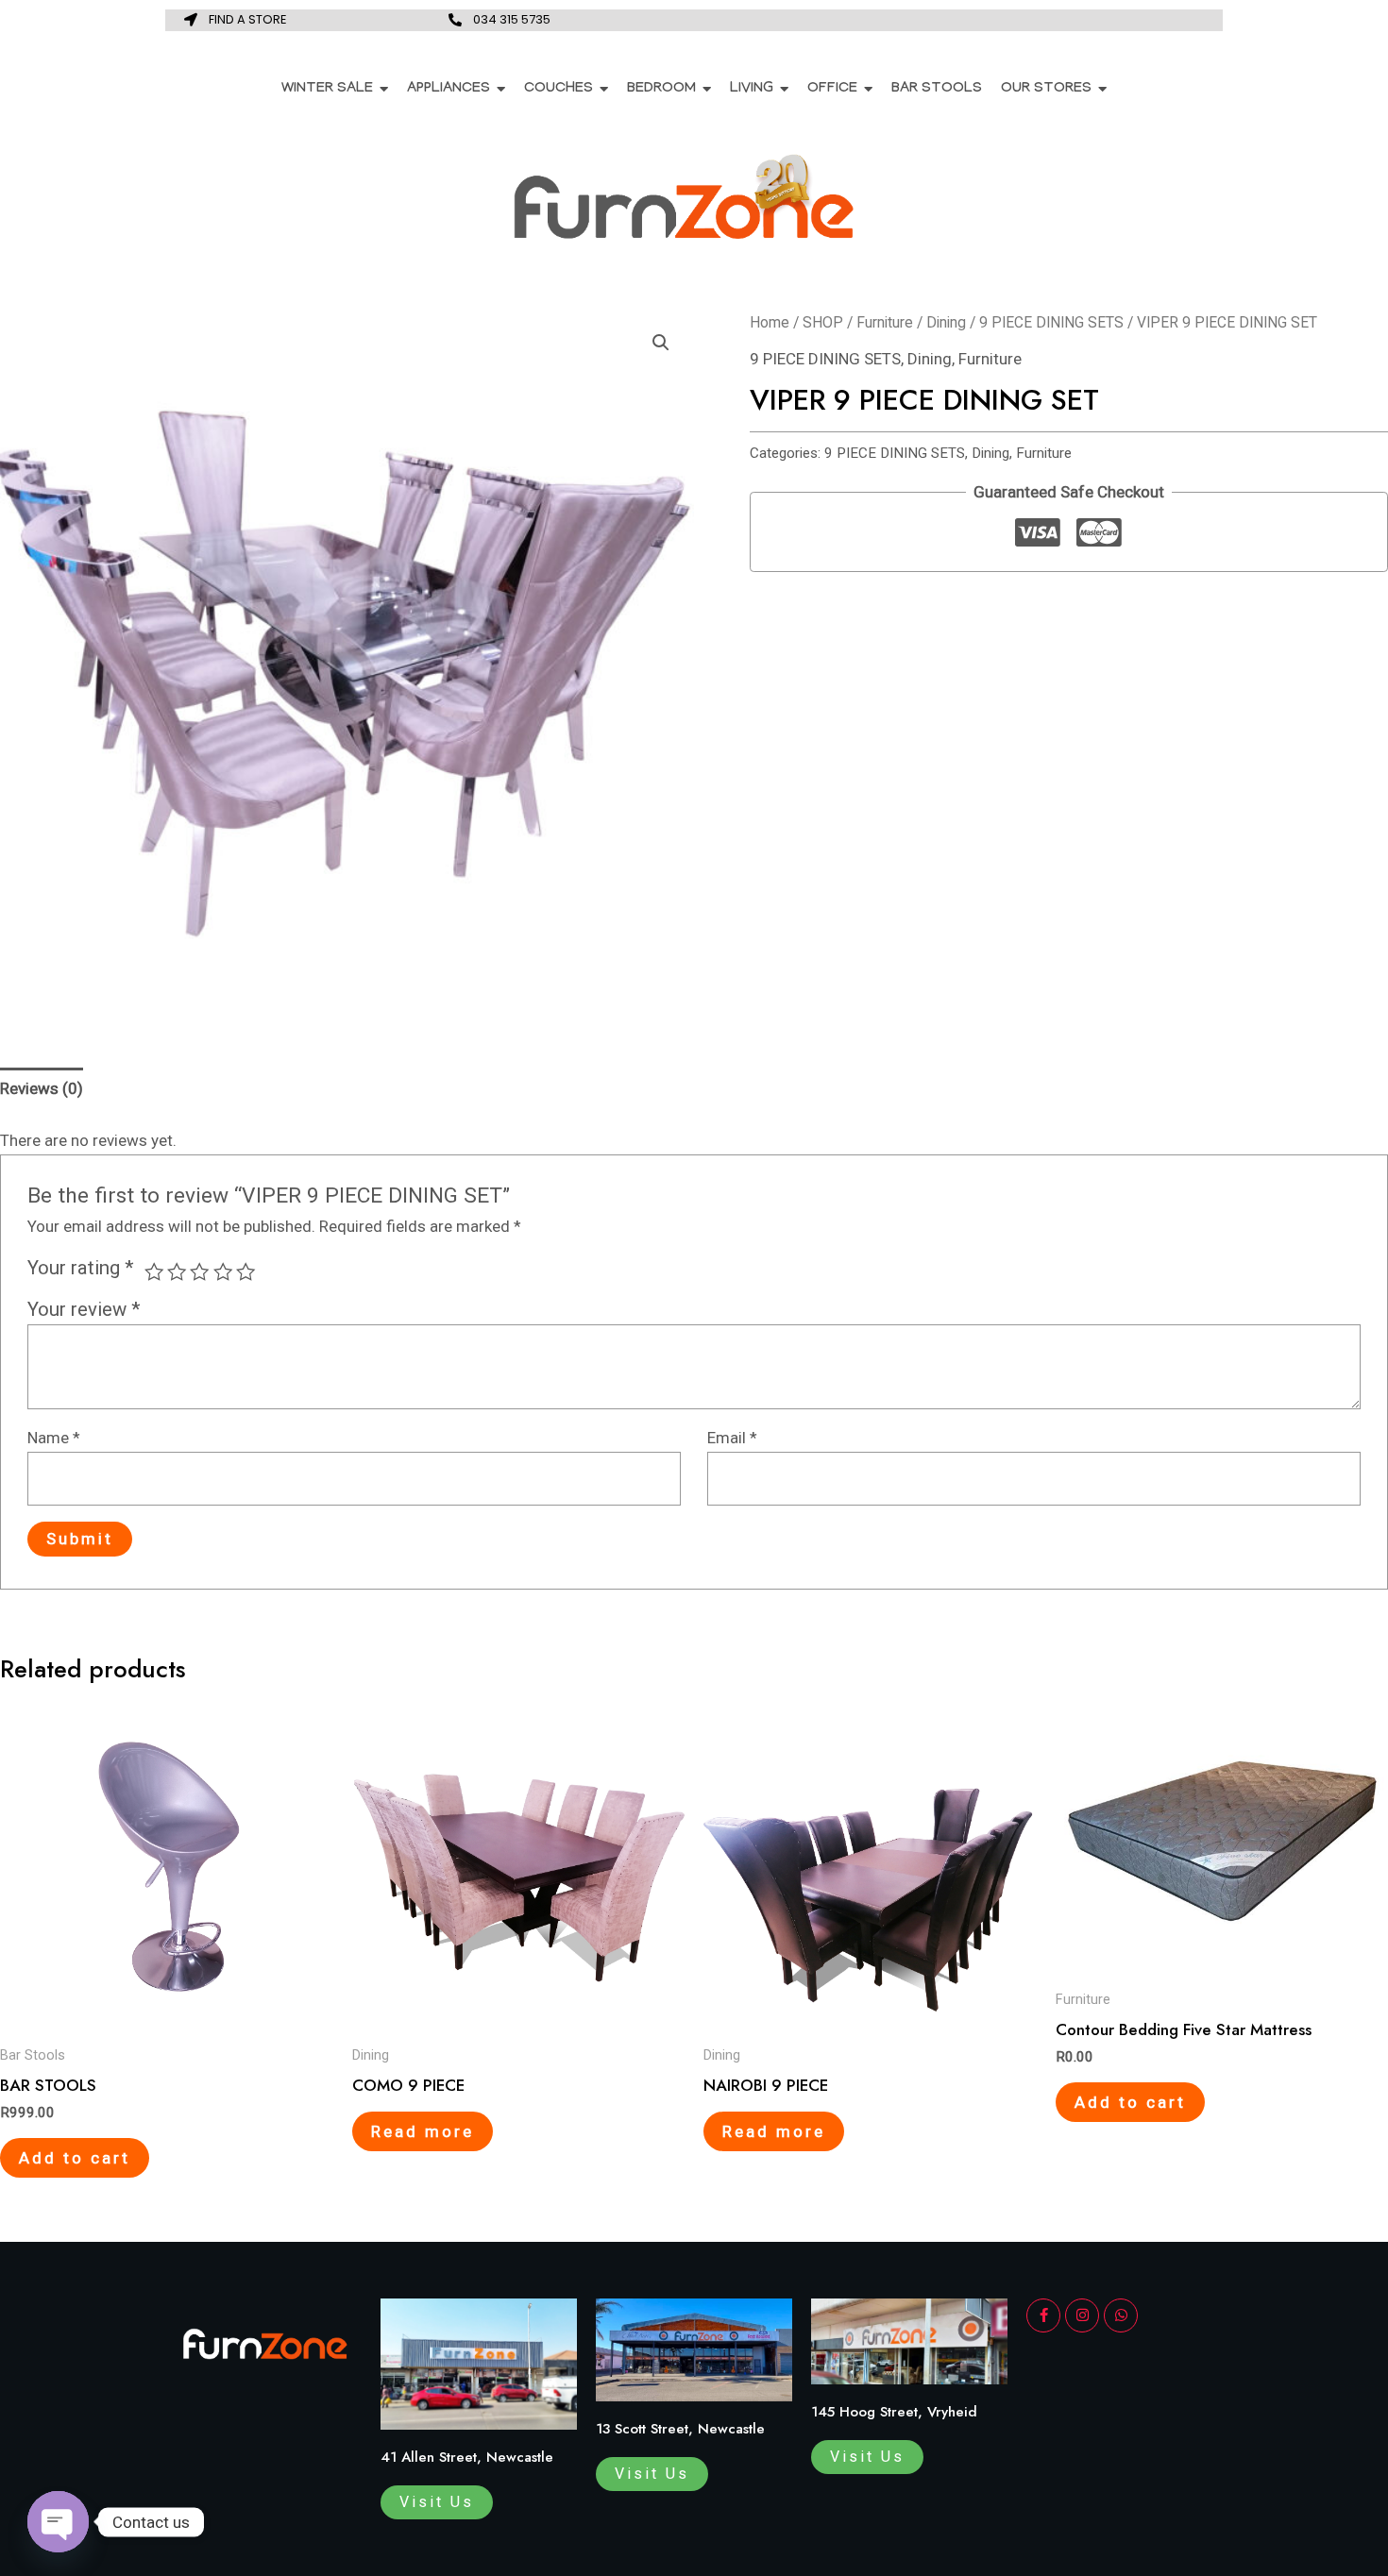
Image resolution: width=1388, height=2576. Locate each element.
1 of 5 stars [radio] (154, 1271)
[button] (661, 343)
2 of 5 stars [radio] (177, 1271)
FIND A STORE (248, 19)
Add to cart (75, 2158)
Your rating (81, 1268)
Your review (84, 1309)
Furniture (885, 322)
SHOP (823, 322)
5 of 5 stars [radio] (245, 1271)
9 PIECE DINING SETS (1051, 322)
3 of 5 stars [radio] (199, 1271)
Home (770, 322)
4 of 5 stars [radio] (223, 1271)
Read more (423, 2131)
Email (732, 1438)
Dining (946, 322)
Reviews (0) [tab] (42, 1088)
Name (54, 1438)
